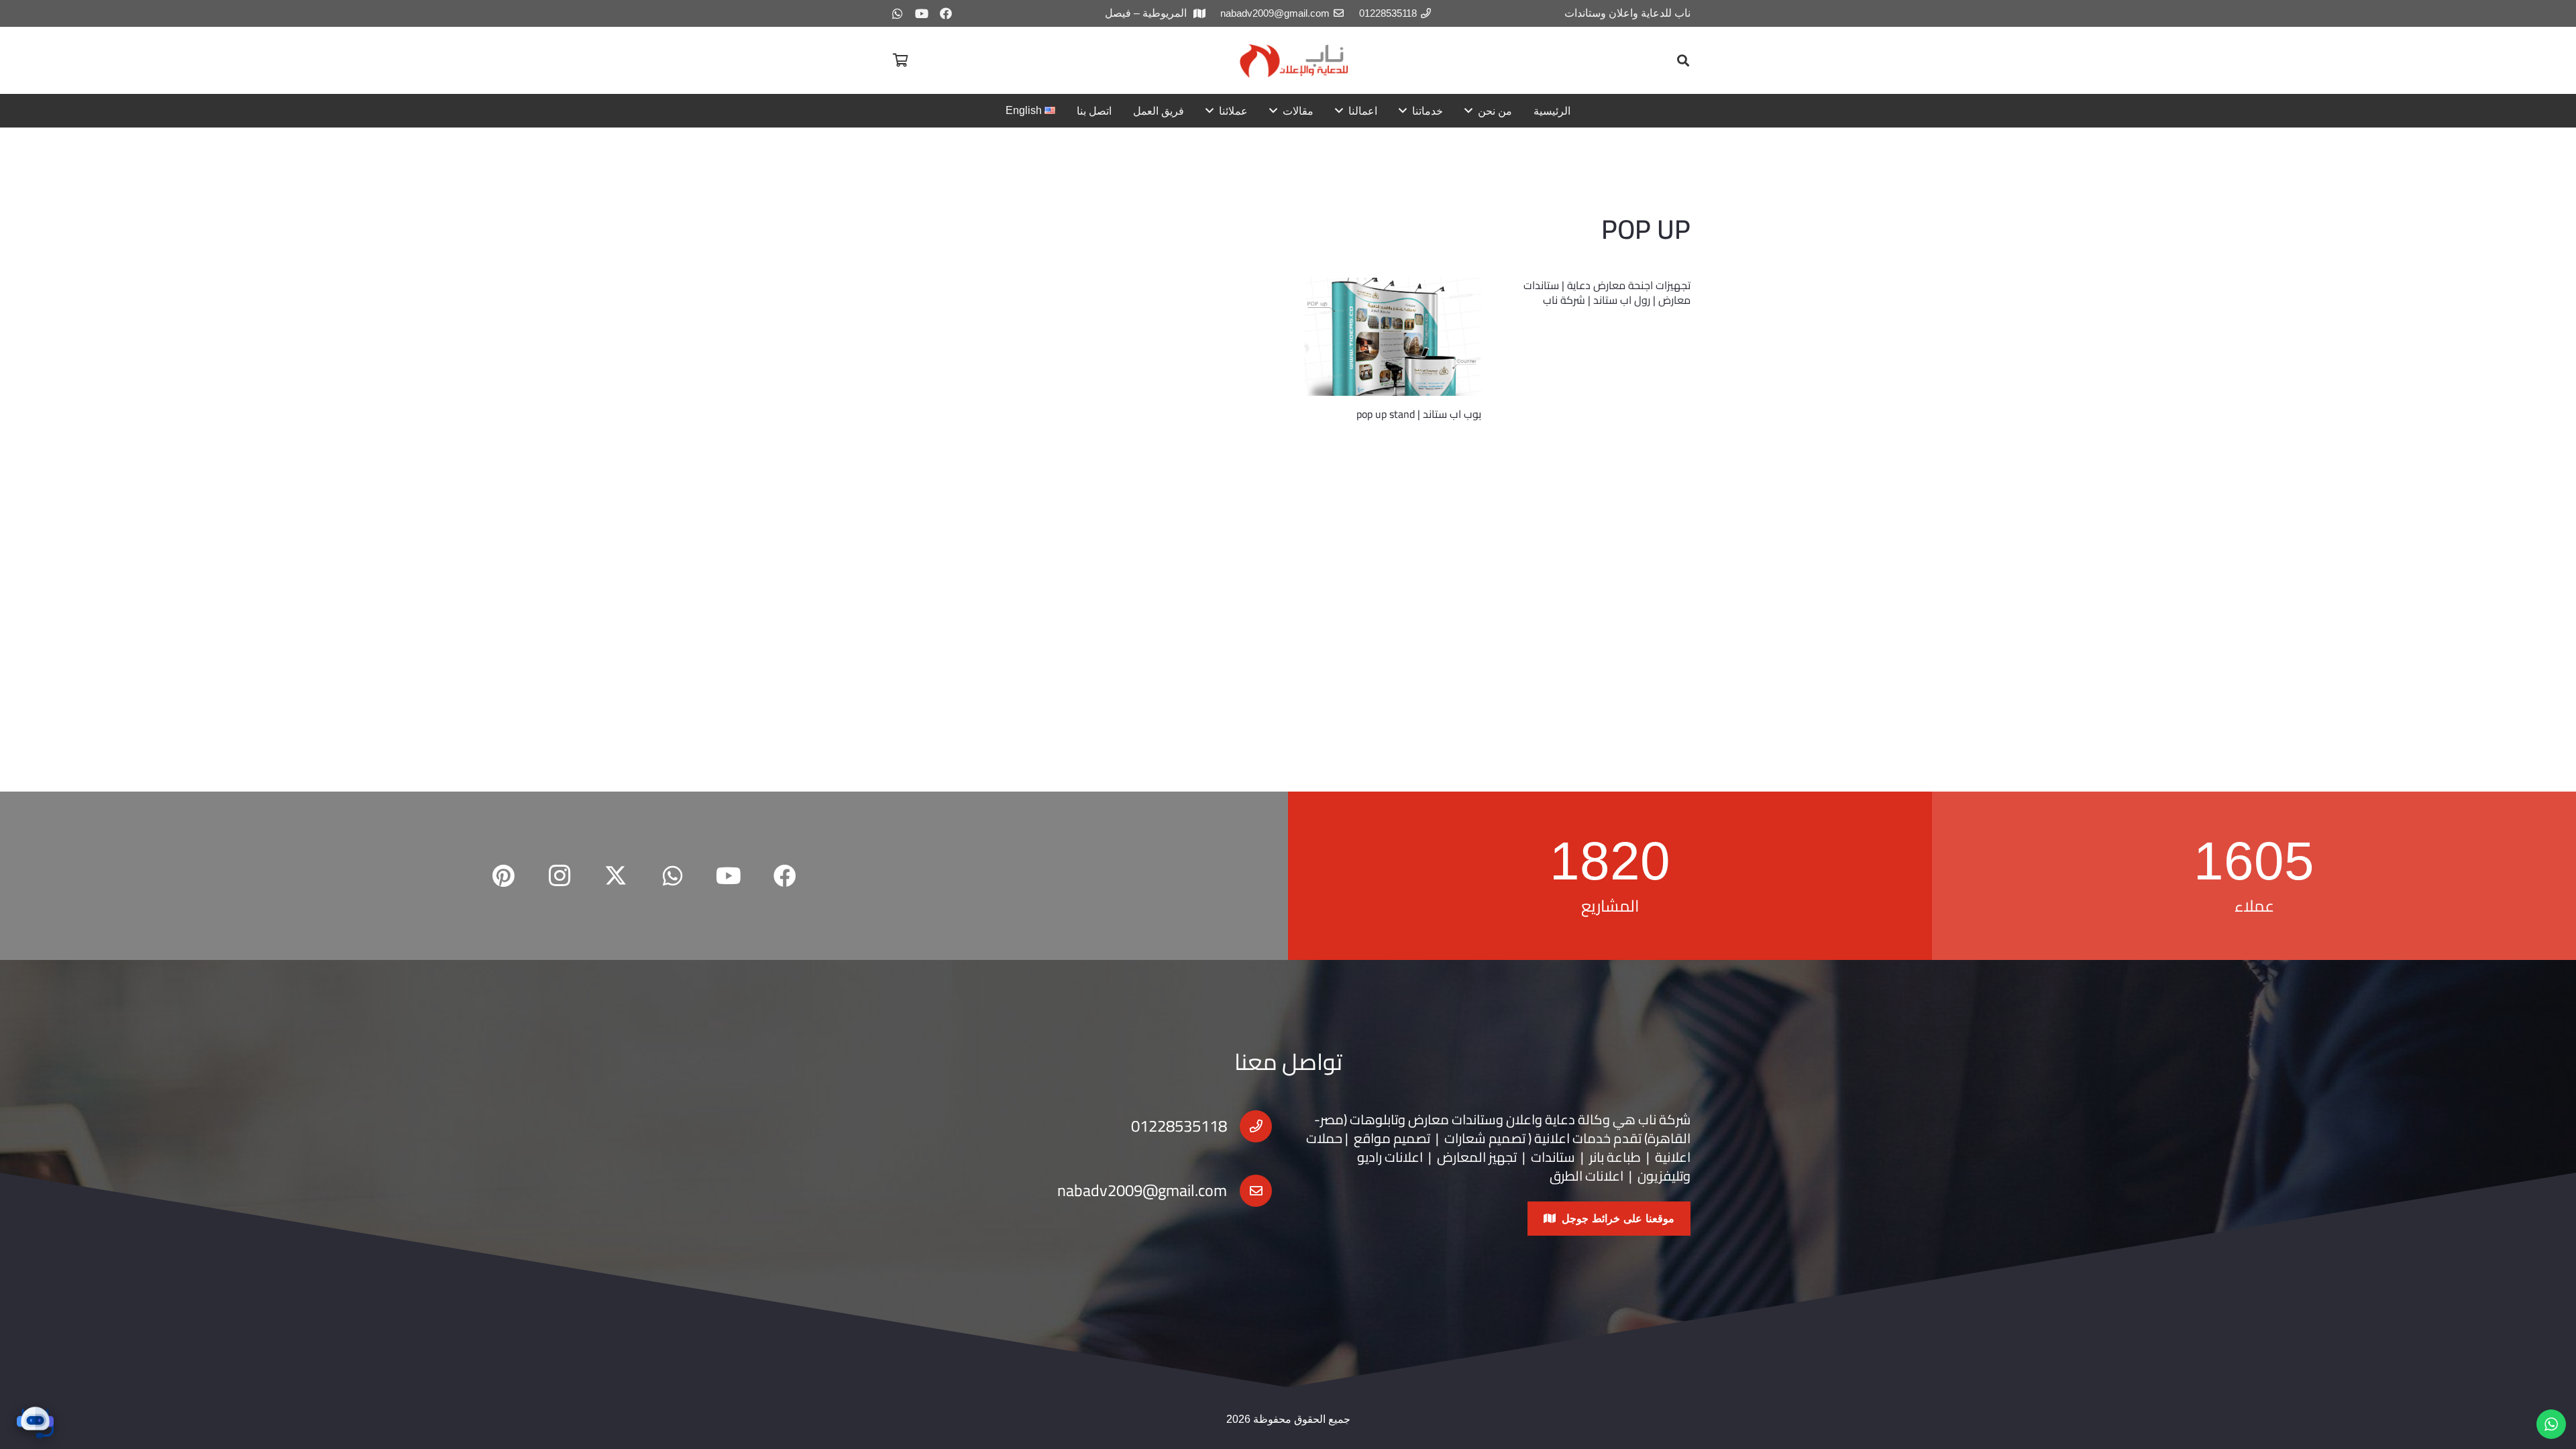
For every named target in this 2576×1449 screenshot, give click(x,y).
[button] (1683, 60)
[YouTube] (922, 13)
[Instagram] (559, 876)
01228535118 (1179, 1126)
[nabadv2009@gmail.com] (1249, 1191)
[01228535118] (1249, 1126)
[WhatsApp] (898, 13)
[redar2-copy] (1293, 61)
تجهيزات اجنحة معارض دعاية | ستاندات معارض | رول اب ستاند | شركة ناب (1607, 292)
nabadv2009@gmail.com (1142, 1190)
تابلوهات (1374, 1119)
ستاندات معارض (1452, 1119)
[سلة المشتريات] (900, 60)
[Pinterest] (503, 876)
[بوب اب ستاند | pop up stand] (1393, 337)
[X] (616, 876)
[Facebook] (946, 13)
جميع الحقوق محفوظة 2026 (1288, 1419)
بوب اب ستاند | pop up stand (1419, 414)
